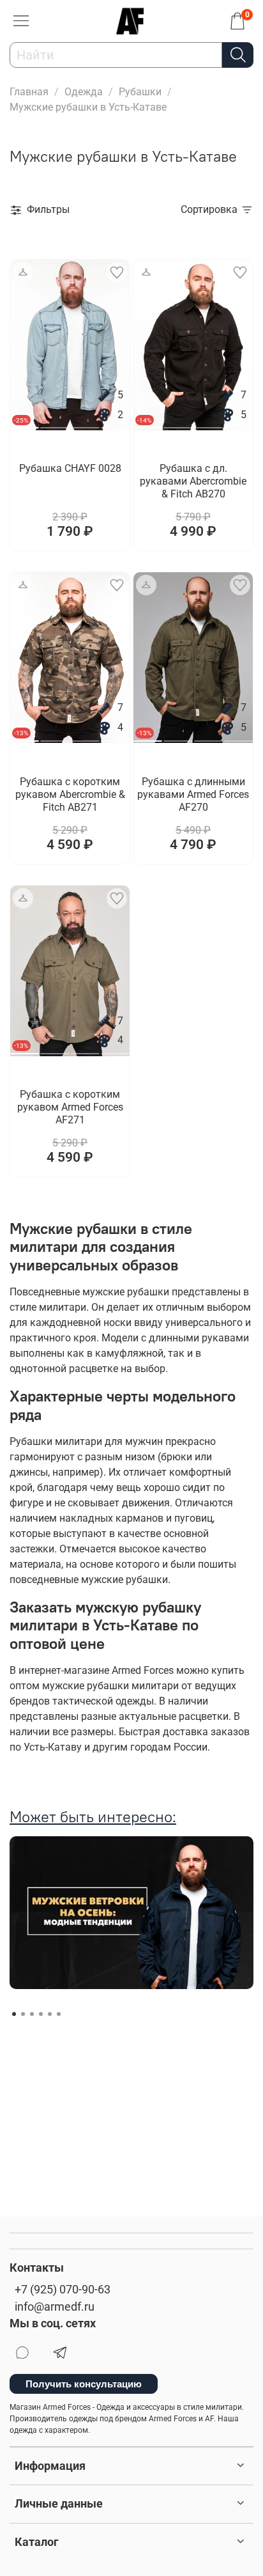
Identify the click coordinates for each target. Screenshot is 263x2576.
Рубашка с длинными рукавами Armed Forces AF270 (193, 794)
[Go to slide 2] (55, 423)
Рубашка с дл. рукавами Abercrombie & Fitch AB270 (193, 481)
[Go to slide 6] (59, 2014)
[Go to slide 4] (116, 423)
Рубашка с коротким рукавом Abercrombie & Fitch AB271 (70, 794)
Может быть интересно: (93, 1816)
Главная (29, 92)
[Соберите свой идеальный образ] (23, 272)
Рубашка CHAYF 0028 (70, 468)
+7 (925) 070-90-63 (63, 2290)
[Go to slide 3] (85, 423)
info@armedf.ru (55, 2307)
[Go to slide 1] (14, 2014)
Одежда (84, 92)
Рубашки (140, 92)
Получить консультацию (84, 2384)
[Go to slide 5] (50, 2014)
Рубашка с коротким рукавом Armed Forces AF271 (70, 1107)
